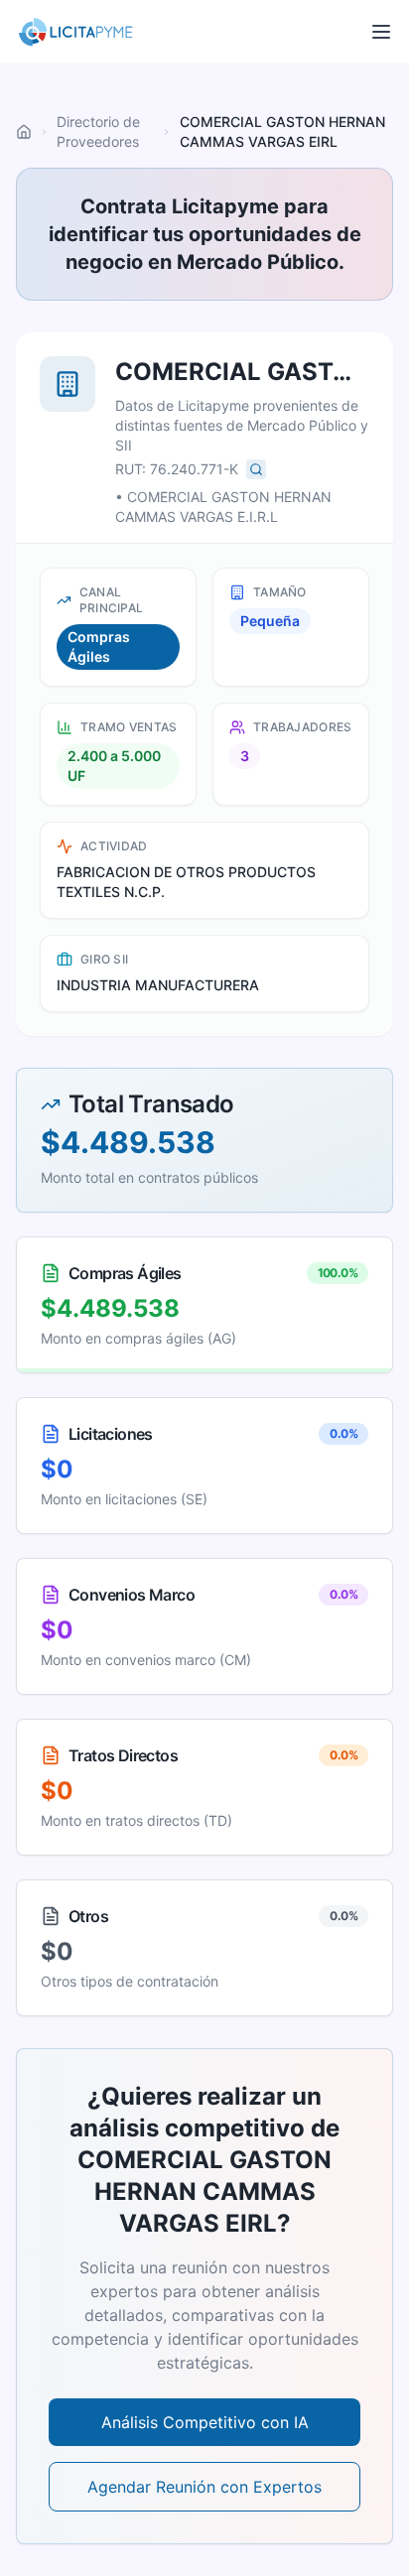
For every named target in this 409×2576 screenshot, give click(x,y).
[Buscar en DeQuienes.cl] (256, 469)
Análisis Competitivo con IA (205, 2422)
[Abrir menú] (381, 32)
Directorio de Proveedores (98, 131)
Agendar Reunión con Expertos (204, 2487)
